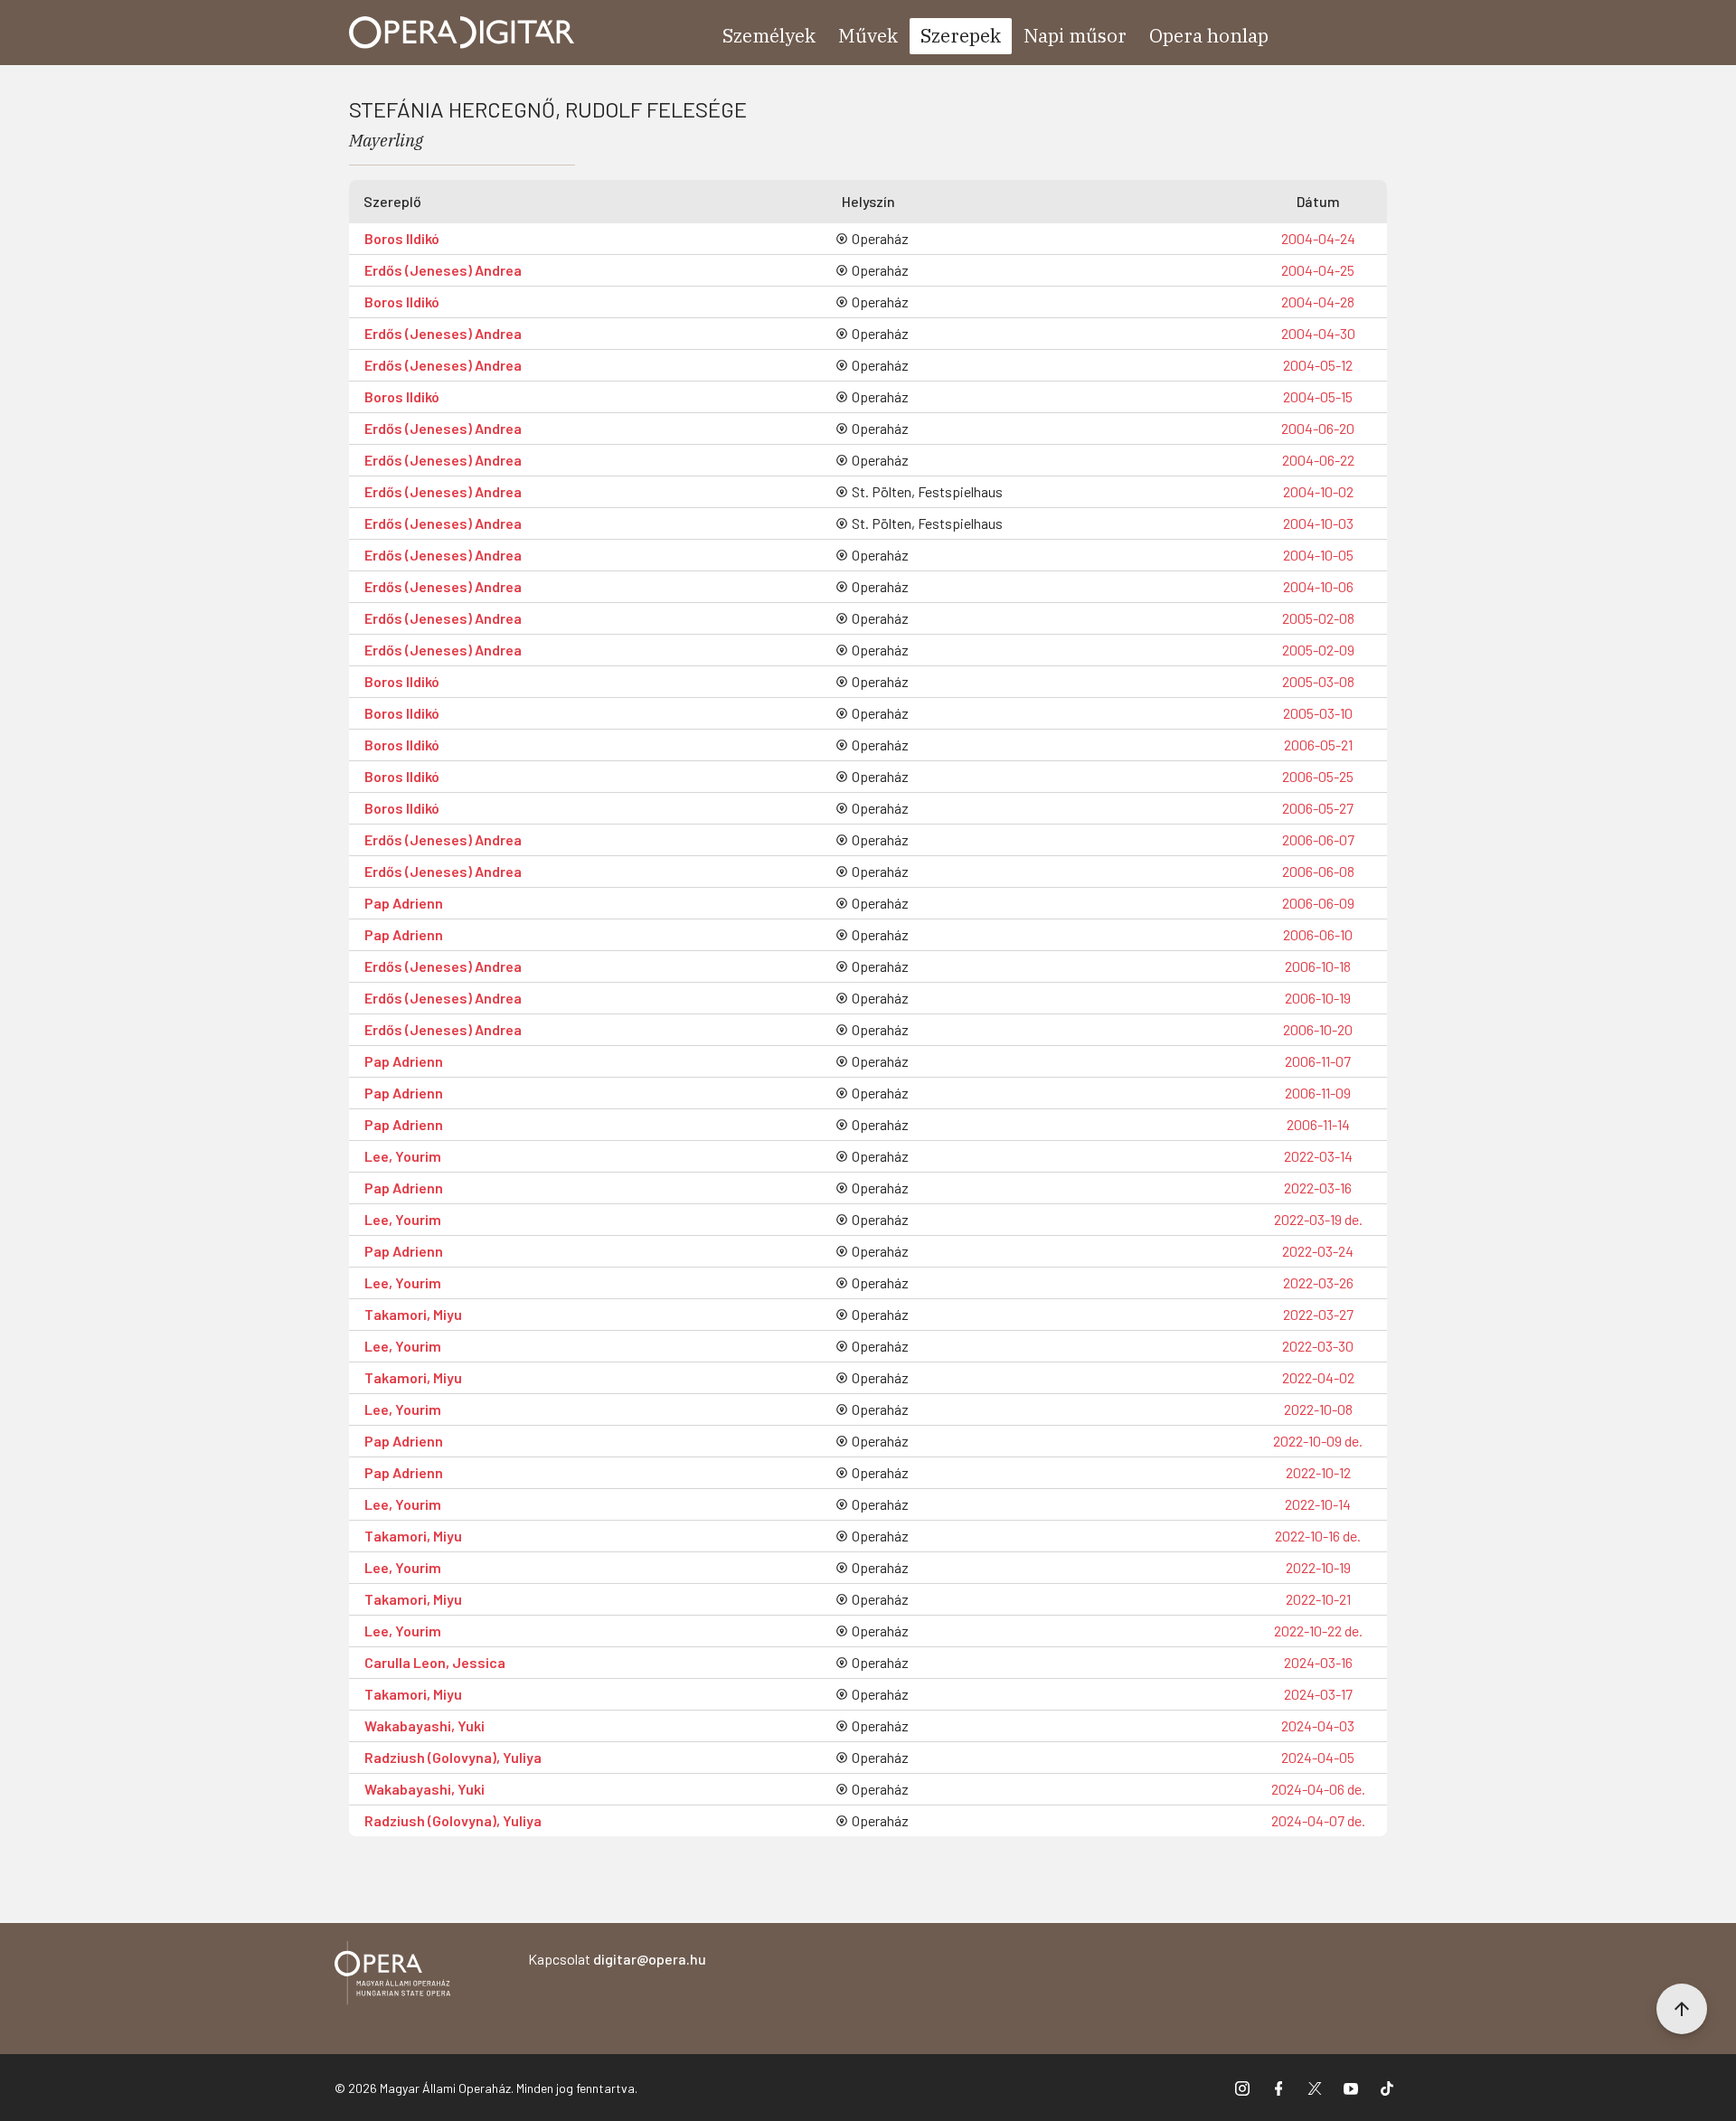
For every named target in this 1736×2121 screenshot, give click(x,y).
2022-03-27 (1318, 1314)
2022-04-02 (1318, 1377)
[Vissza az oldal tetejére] (1682, 2009)
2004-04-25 (1318, 270)
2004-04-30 (1318, 333)
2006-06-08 (1318, 871)
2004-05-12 (1318, 365)
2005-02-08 (1318, 618)
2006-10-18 (1318, 966)
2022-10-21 (1318, 1599)
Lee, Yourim (403, 1156)
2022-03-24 (1318, 1251)
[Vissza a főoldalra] (392, 1976)
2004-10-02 (1318, 491)
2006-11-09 (1318, 1093)
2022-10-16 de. (1318, 1536)
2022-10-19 (1318, 1567)
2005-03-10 (1318, 713)
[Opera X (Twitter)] (1315, 2088)
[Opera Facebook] (1278, 2088)
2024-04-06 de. (1318, 1789)
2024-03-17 (1318, 1694)
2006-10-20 (1318, 1029)
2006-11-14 (1318, 1124)
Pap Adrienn (404, 903)
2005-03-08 (1318, 681)
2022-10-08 (1318, 1409)
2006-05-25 (1318, 776)
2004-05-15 (1318, 396)
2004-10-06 (1318, 586)
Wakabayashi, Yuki (425, 1725)
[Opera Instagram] (1242, 2088)
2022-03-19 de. (1318, 1219)
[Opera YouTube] (1351, 2088)
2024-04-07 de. (1318, 1820)
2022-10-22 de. (1318, 1631)
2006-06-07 (1318, 839)
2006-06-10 (1318, 934)
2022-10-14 (1318, 1504)
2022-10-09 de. (1318, 1441)
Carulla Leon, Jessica (435, 1662)
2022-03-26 (1318, 1282)
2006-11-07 (1318, 1061)
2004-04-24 (1318, 238)
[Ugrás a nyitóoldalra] (462, 33)
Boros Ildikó (402, 238)
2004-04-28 (1318, 302)
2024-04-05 (1318, 1757)
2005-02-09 (1318, 650)
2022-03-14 (1318, 1156)
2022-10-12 (1318, 1472)
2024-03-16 (1318, 1662)
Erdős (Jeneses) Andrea (443, 270)
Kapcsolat (617, 1959)
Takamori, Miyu (413, 1314)
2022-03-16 (1318, 1188)
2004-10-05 (1318, 555)
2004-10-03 (1318, 523)
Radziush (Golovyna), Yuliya (453, 1757)
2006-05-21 (1318, 745)
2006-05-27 (1318, 808)
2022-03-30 (1318, 1346)
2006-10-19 (1318, 998)
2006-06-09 (1318, 903)
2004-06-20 (1318, 428)
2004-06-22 (1318, 460)
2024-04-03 (1318, 1725)
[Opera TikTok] (1387, 2088)
